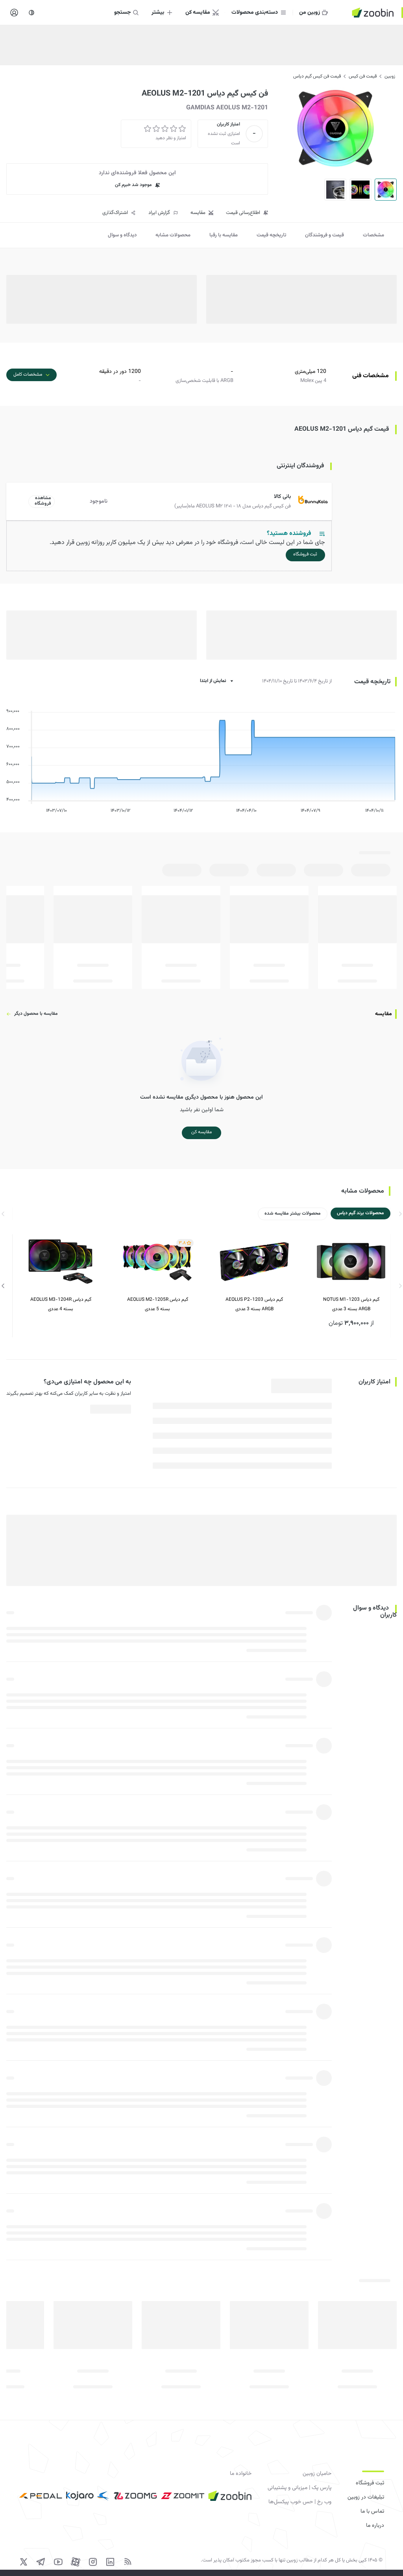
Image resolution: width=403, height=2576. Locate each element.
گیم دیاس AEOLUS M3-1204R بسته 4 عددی (61, 1304)
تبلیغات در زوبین (366, 2497)
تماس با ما (372, 2511)
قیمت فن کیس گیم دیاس (317, 76)
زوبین (390, 76)
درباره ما (375, 2526)
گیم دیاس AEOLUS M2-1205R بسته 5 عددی (158, 1304)
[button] (171, 502)
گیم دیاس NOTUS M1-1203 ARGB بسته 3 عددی (351, 1304)
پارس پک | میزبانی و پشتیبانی (299, 2488)
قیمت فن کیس (363, 76)
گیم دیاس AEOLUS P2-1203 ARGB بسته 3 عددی (254, 1304)
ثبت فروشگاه (370, 2483)
